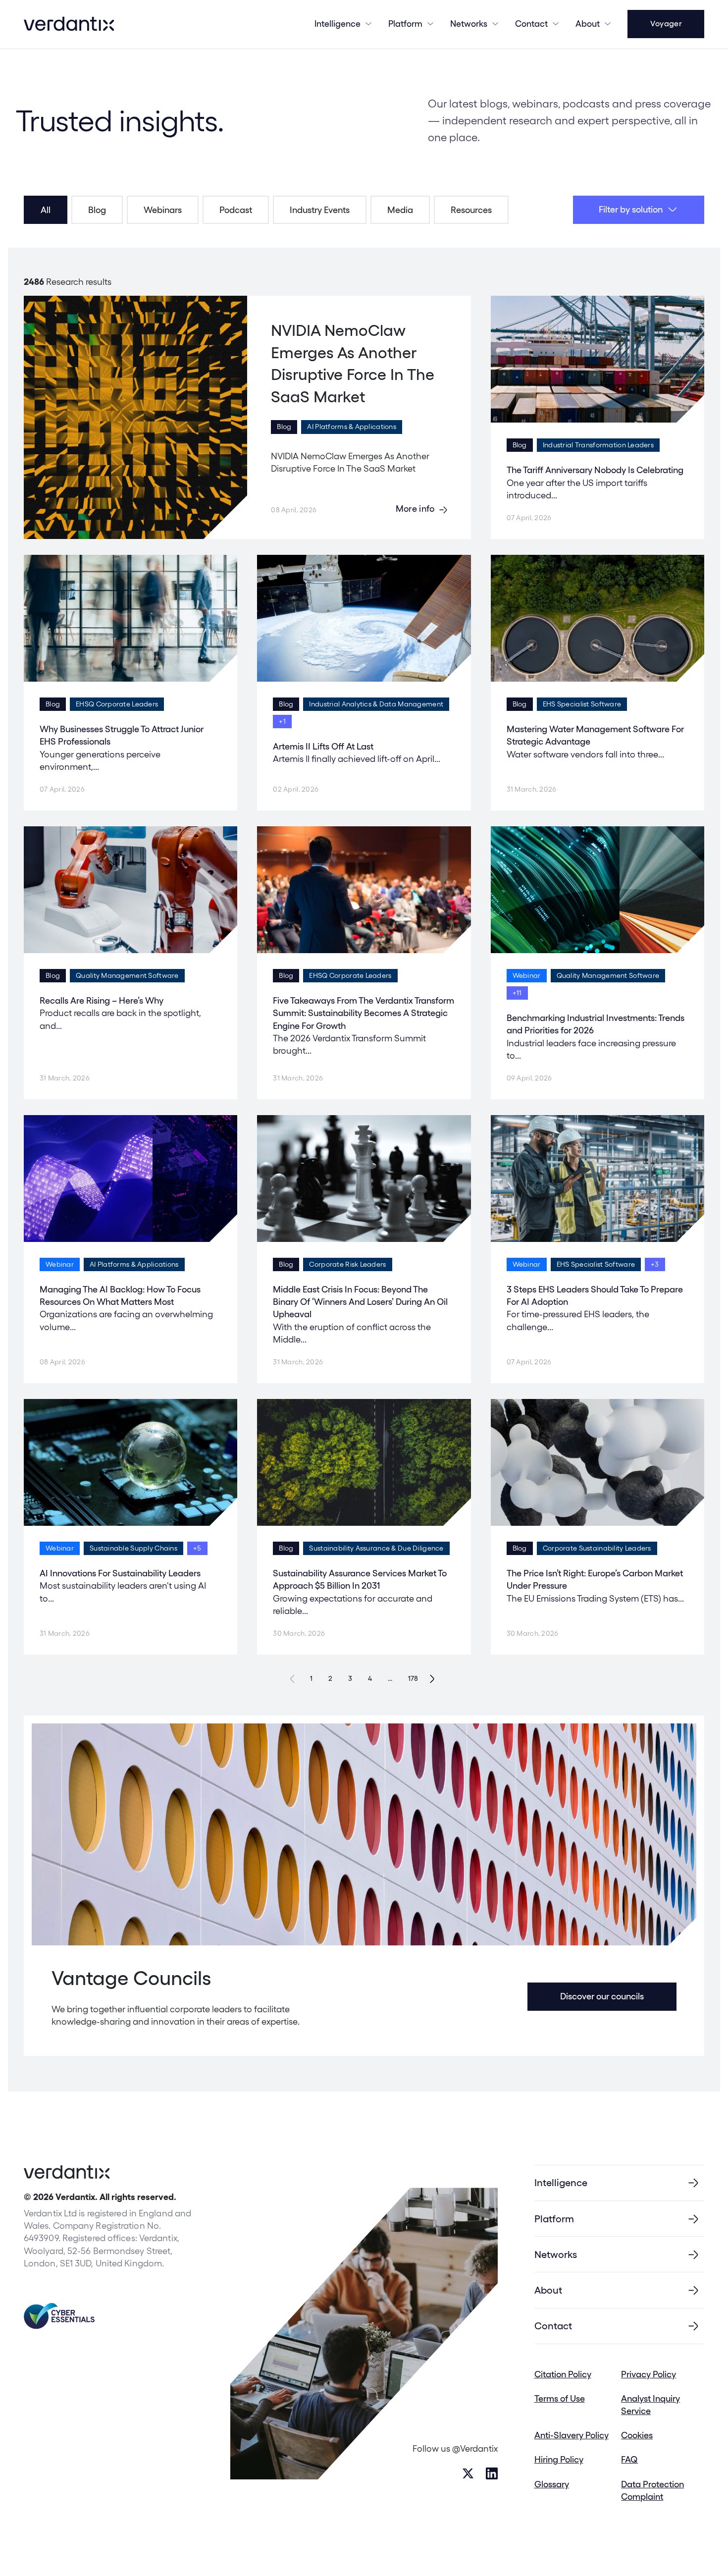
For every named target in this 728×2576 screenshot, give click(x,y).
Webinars (163, 210)
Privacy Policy (649, 2374)
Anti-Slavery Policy (572, 2435)
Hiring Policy (559, 2459)
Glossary (552, 2484)
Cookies (637, 2435)
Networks (556, 2254)
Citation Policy (563, 2374)
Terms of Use (560, 2398)
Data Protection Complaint (652, 2490)
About (588, 24)
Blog (97, 210)
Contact (531, 24)
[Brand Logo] (69, 24)
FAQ (629, 2459)
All (46, 210)
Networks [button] (469, 24)
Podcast (236, 210)
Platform (405, 24)
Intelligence (338, 24)
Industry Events (320, 210)
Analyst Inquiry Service (650, 2405)
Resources (471, 210)
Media (400, 210)
